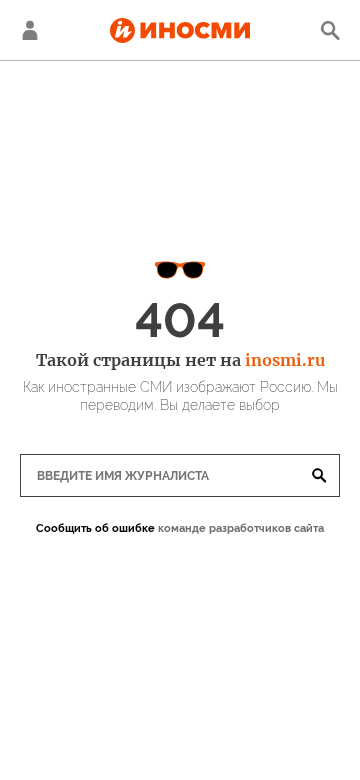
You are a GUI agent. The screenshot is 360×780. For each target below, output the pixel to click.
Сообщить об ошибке (95, 528)
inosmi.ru (285, 360)
